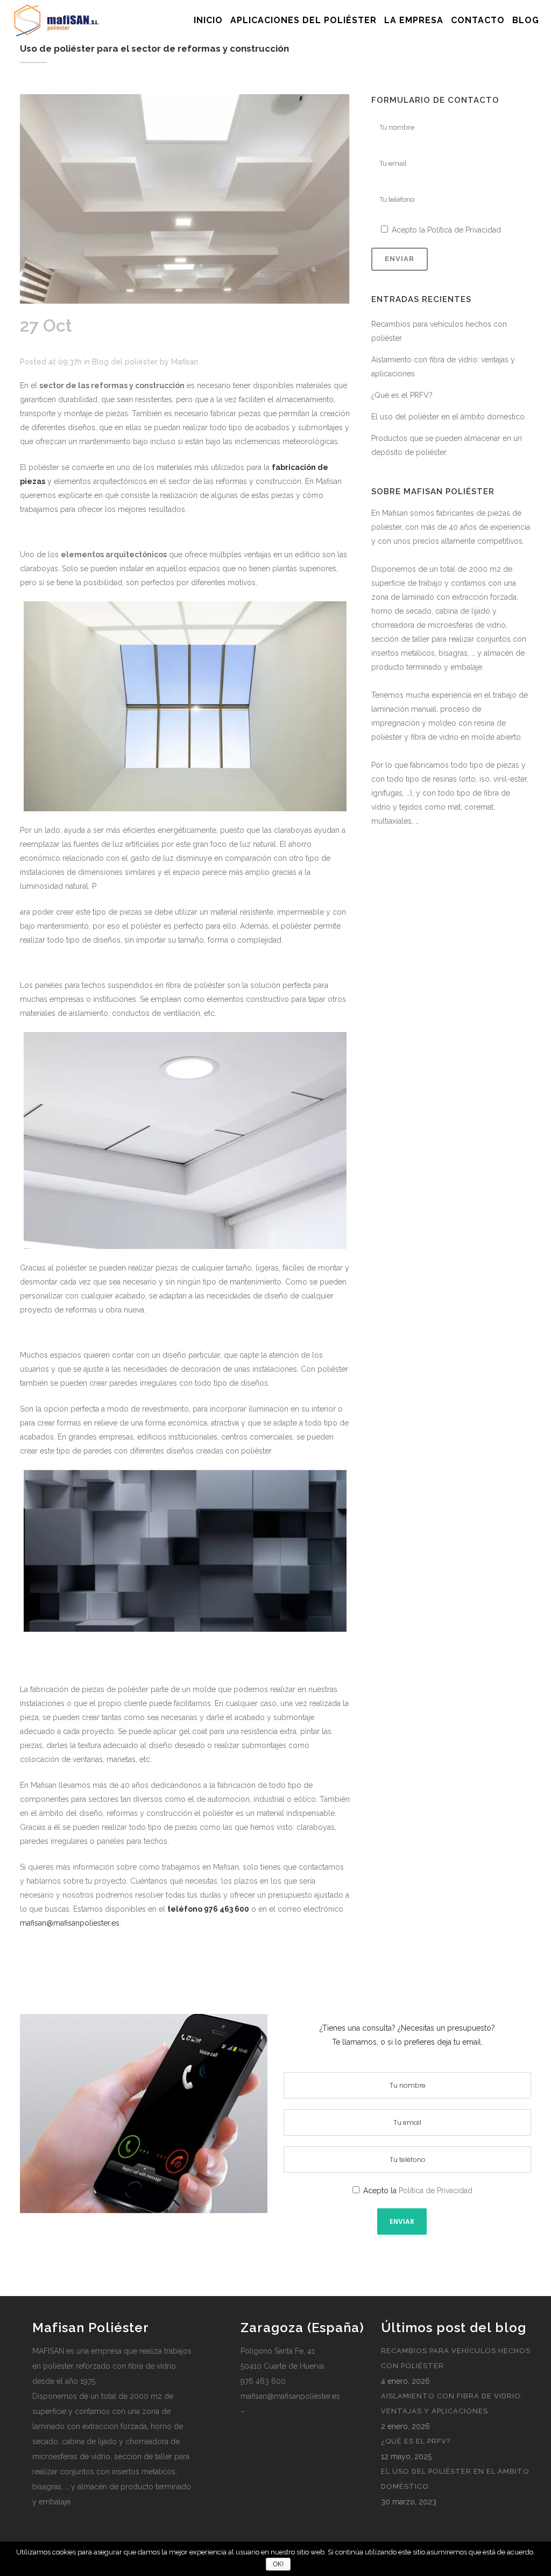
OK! (278, 2564)
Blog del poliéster (125, 362)
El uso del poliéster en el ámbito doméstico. (449, 417)
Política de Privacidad (464, 230)
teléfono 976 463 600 (208, 1909)
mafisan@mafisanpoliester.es (70, 1923)
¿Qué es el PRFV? (402, 395)
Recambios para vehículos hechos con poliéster (456, 2358)
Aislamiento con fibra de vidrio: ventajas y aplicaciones (452, 2403)
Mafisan (185, 362)
